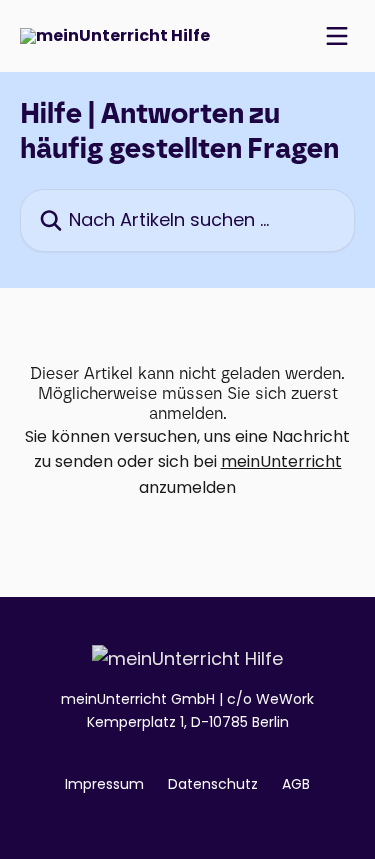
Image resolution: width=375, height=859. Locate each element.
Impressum (104, 784)
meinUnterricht (281, 461)
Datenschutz (213, 784)
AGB (296, 784)
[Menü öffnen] (337, 36)
